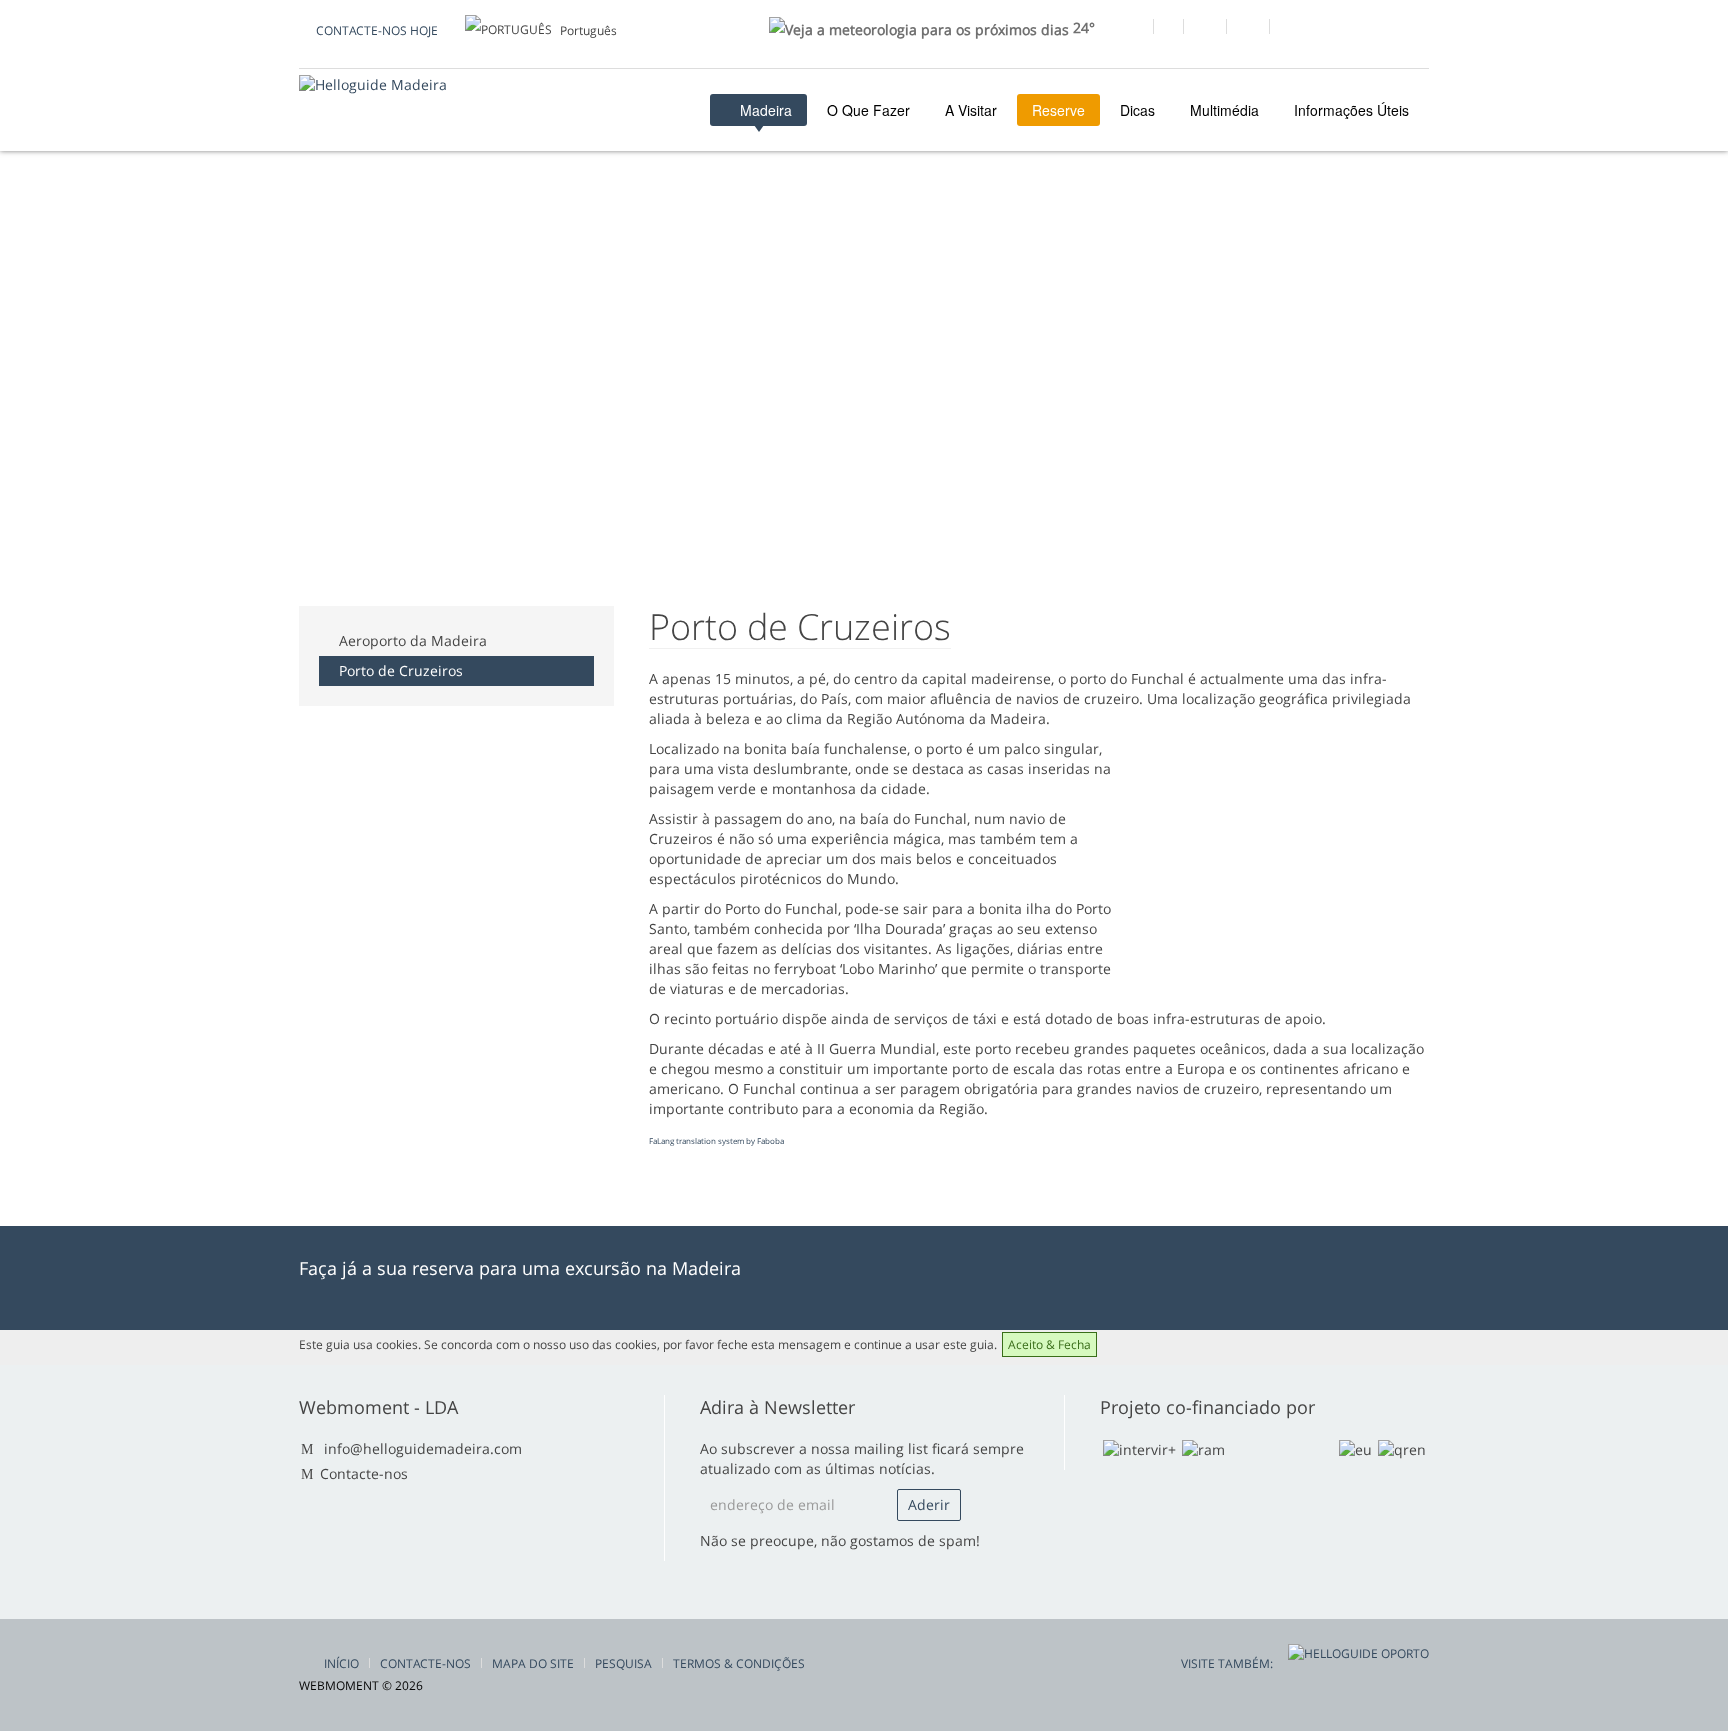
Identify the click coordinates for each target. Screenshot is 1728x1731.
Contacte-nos (364, 1473)
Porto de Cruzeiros (401, 670)
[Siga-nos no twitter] (1204, 29)
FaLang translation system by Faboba (716, 1140)
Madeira (764, 110)
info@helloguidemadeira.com (423, 1448)
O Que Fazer (868, 110)
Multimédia (1224, 110)
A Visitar (971, 110)
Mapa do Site (533, 1663)
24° (1082, 27)
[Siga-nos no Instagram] (1247, 29)
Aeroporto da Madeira (413, 640)
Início (341, 1663)
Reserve (1058, 110)
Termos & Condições (739, 1663)
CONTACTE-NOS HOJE (377, 30)
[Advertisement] (663, 258)
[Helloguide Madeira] (373, 84)
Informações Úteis (1351, 110)
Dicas (1137, 110)
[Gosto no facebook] (1131, 29)
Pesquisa (623, 1663)
